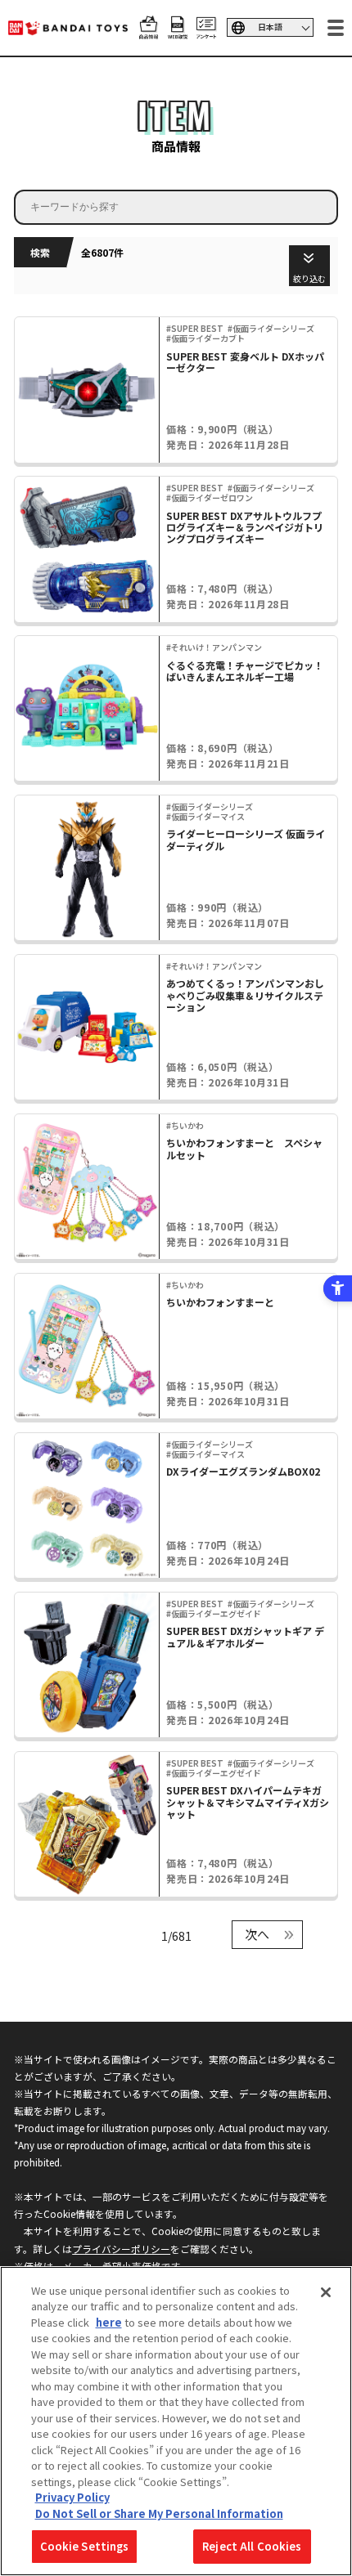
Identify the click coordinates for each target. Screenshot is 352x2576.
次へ (257, 1934)
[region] (176, 2421)
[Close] (326, 2292)
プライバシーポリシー (121, 2249)
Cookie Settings (85, 2546)
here (109, 2322)
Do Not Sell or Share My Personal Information (159, 2513)
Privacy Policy (72, 2497)
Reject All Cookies (252, 2546)
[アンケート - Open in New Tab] (207, 31)
